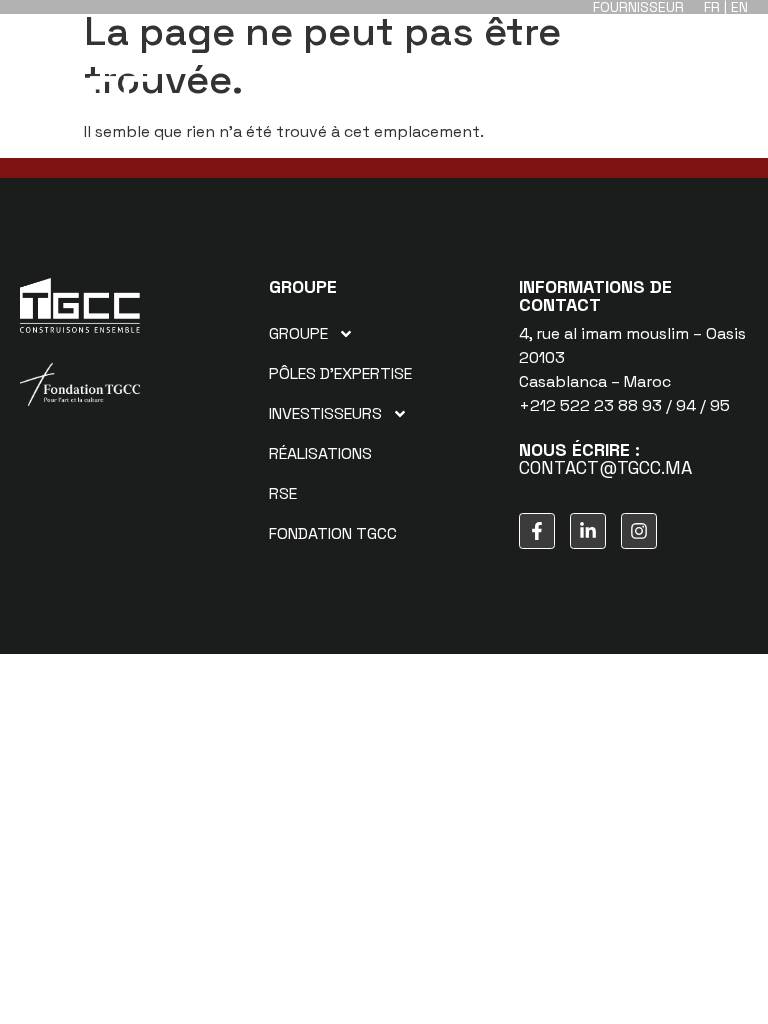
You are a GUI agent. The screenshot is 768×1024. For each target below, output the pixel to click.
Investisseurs (325, 413)
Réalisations (320, 453)
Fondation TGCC (333, 533)
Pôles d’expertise (340, 373)
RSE (283, 493)
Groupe (298, 333)
